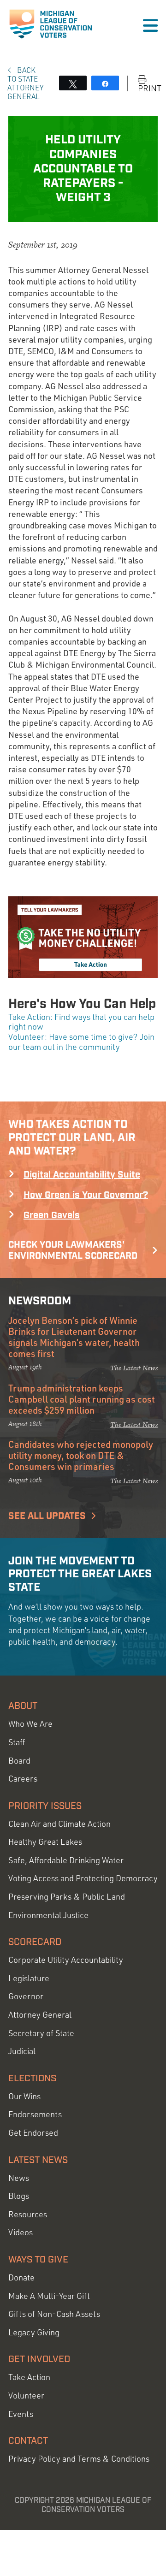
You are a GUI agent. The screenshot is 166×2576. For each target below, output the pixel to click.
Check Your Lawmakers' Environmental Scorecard (73, 1250)
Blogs (19, 2196)
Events (21, 2414)
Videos (21, 2232)
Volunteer (26, 2395)
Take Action (29, 2377)
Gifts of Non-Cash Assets (54, 2314)
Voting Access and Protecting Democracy (83, 1878)
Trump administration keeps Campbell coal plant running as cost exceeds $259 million (82, 1399)
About (23, 1706)
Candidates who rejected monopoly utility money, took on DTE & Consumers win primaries (81, 1455)
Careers (23, 1779)
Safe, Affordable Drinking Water (66, 1860)
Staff (17, 1742)
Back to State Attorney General (25, 83)
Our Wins (24, 2096)
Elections (32, 2079)
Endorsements (35, 2114)
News (19, 2178)
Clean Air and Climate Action (59, 1824)
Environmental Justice (48, 1915)
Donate (21, 2277)
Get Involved (39, 2359)
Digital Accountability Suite (82, 1175)
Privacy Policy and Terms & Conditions (79, 2459)
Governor (26, 1996)
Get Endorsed (33, 2133)
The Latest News (134, 1368)
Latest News (38, 2160)
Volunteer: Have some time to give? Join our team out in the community (81, 1042)
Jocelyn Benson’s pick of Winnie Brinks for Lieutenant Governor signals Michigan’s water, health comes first (74, 1337)
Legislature (29, 1978)
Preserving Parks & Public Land (67, 1897)
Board (19, 1761)
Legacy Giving (34, 2332)
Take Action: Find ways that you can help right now (81, 1022)
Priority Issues (45, 1806)
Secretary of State (41, 2033)
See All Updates (47, 1516)
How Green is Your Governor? (86, 1195)
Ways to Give (38, 2260)
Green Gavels (52, 1215)
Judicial (22, 2051)
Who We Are (30, 1724)
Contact (28, 2441)
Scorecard (35, 1942)
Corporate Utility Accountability (66, 1960)
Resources (28, 2214)
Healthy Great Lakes (45, 1842)
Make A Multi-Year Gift (49, 2296)
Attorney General (40, 2015)
